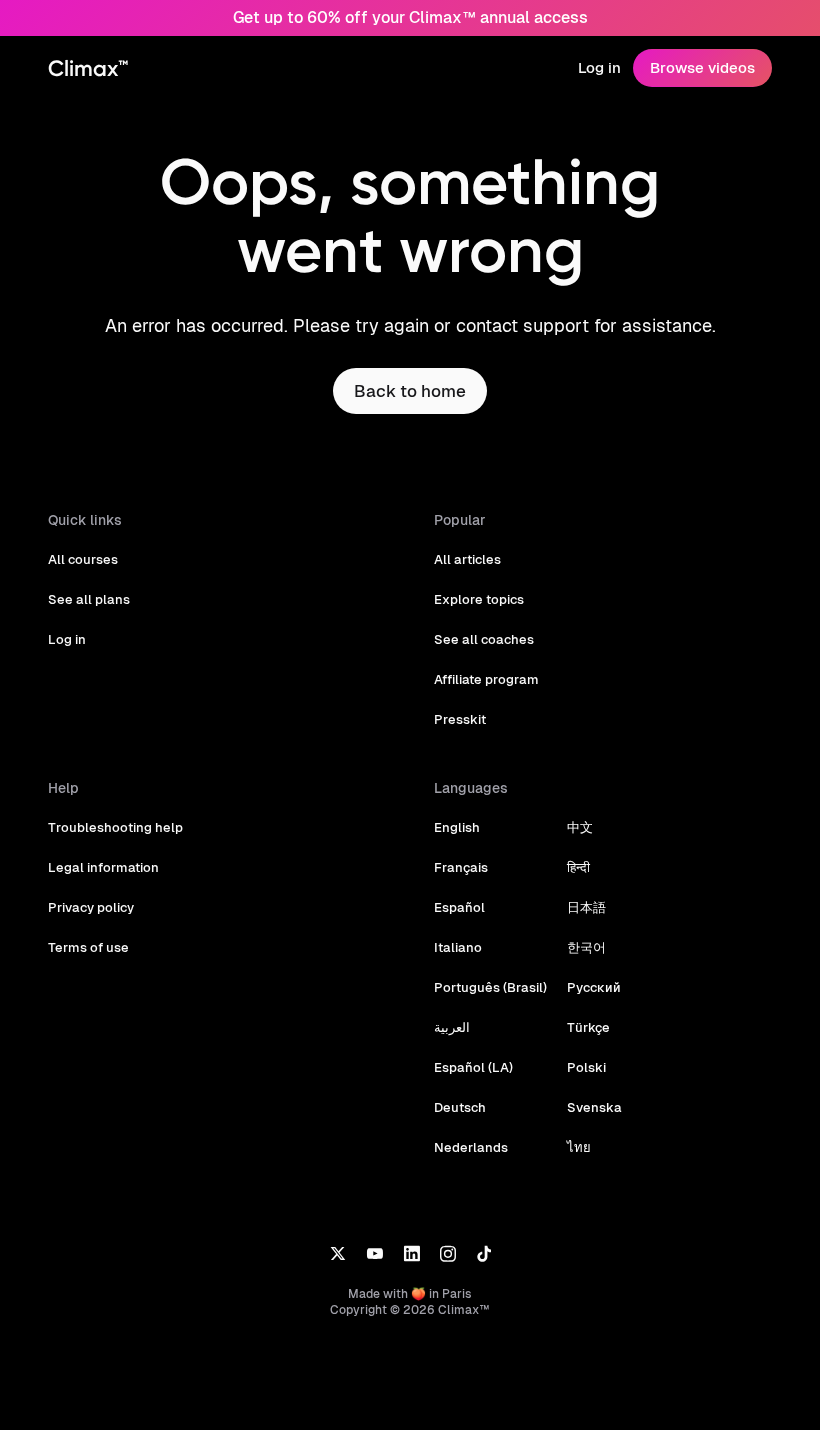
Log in (599, 67)
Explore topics (479, 599)
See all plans (89, 599)
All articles (467, 559)
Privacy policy (91, 907)
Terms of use (88, 947)
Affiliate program (486, 679)
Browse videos (702, 67)
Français (461, 867)
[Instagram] (448, 1252)
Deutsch (460, 1107)
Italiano (458, 947)
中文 (580, 827)
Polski (586, 1067)
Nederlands (471, 1147)
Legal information (103, 867)
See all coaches (484, 639)
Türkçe (588, 1027)
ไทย (579, 1147)
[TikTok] (484, 1252)
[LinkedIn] (411, 1252)
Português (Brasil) (490, 987)
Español (459, 907)
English (457, 827)
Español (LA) (473, 1067)
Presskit (460, 719)
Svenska (594, 1107)
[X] (337, 1252)
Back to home (410, 391)
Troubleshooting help (115, 827)
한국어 (586, 947)
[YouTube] (374, 1252)
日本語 (586, 907)
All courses (83, 559)
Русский (594, 987)
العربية (452, 1027)
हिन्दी (578, 867)
